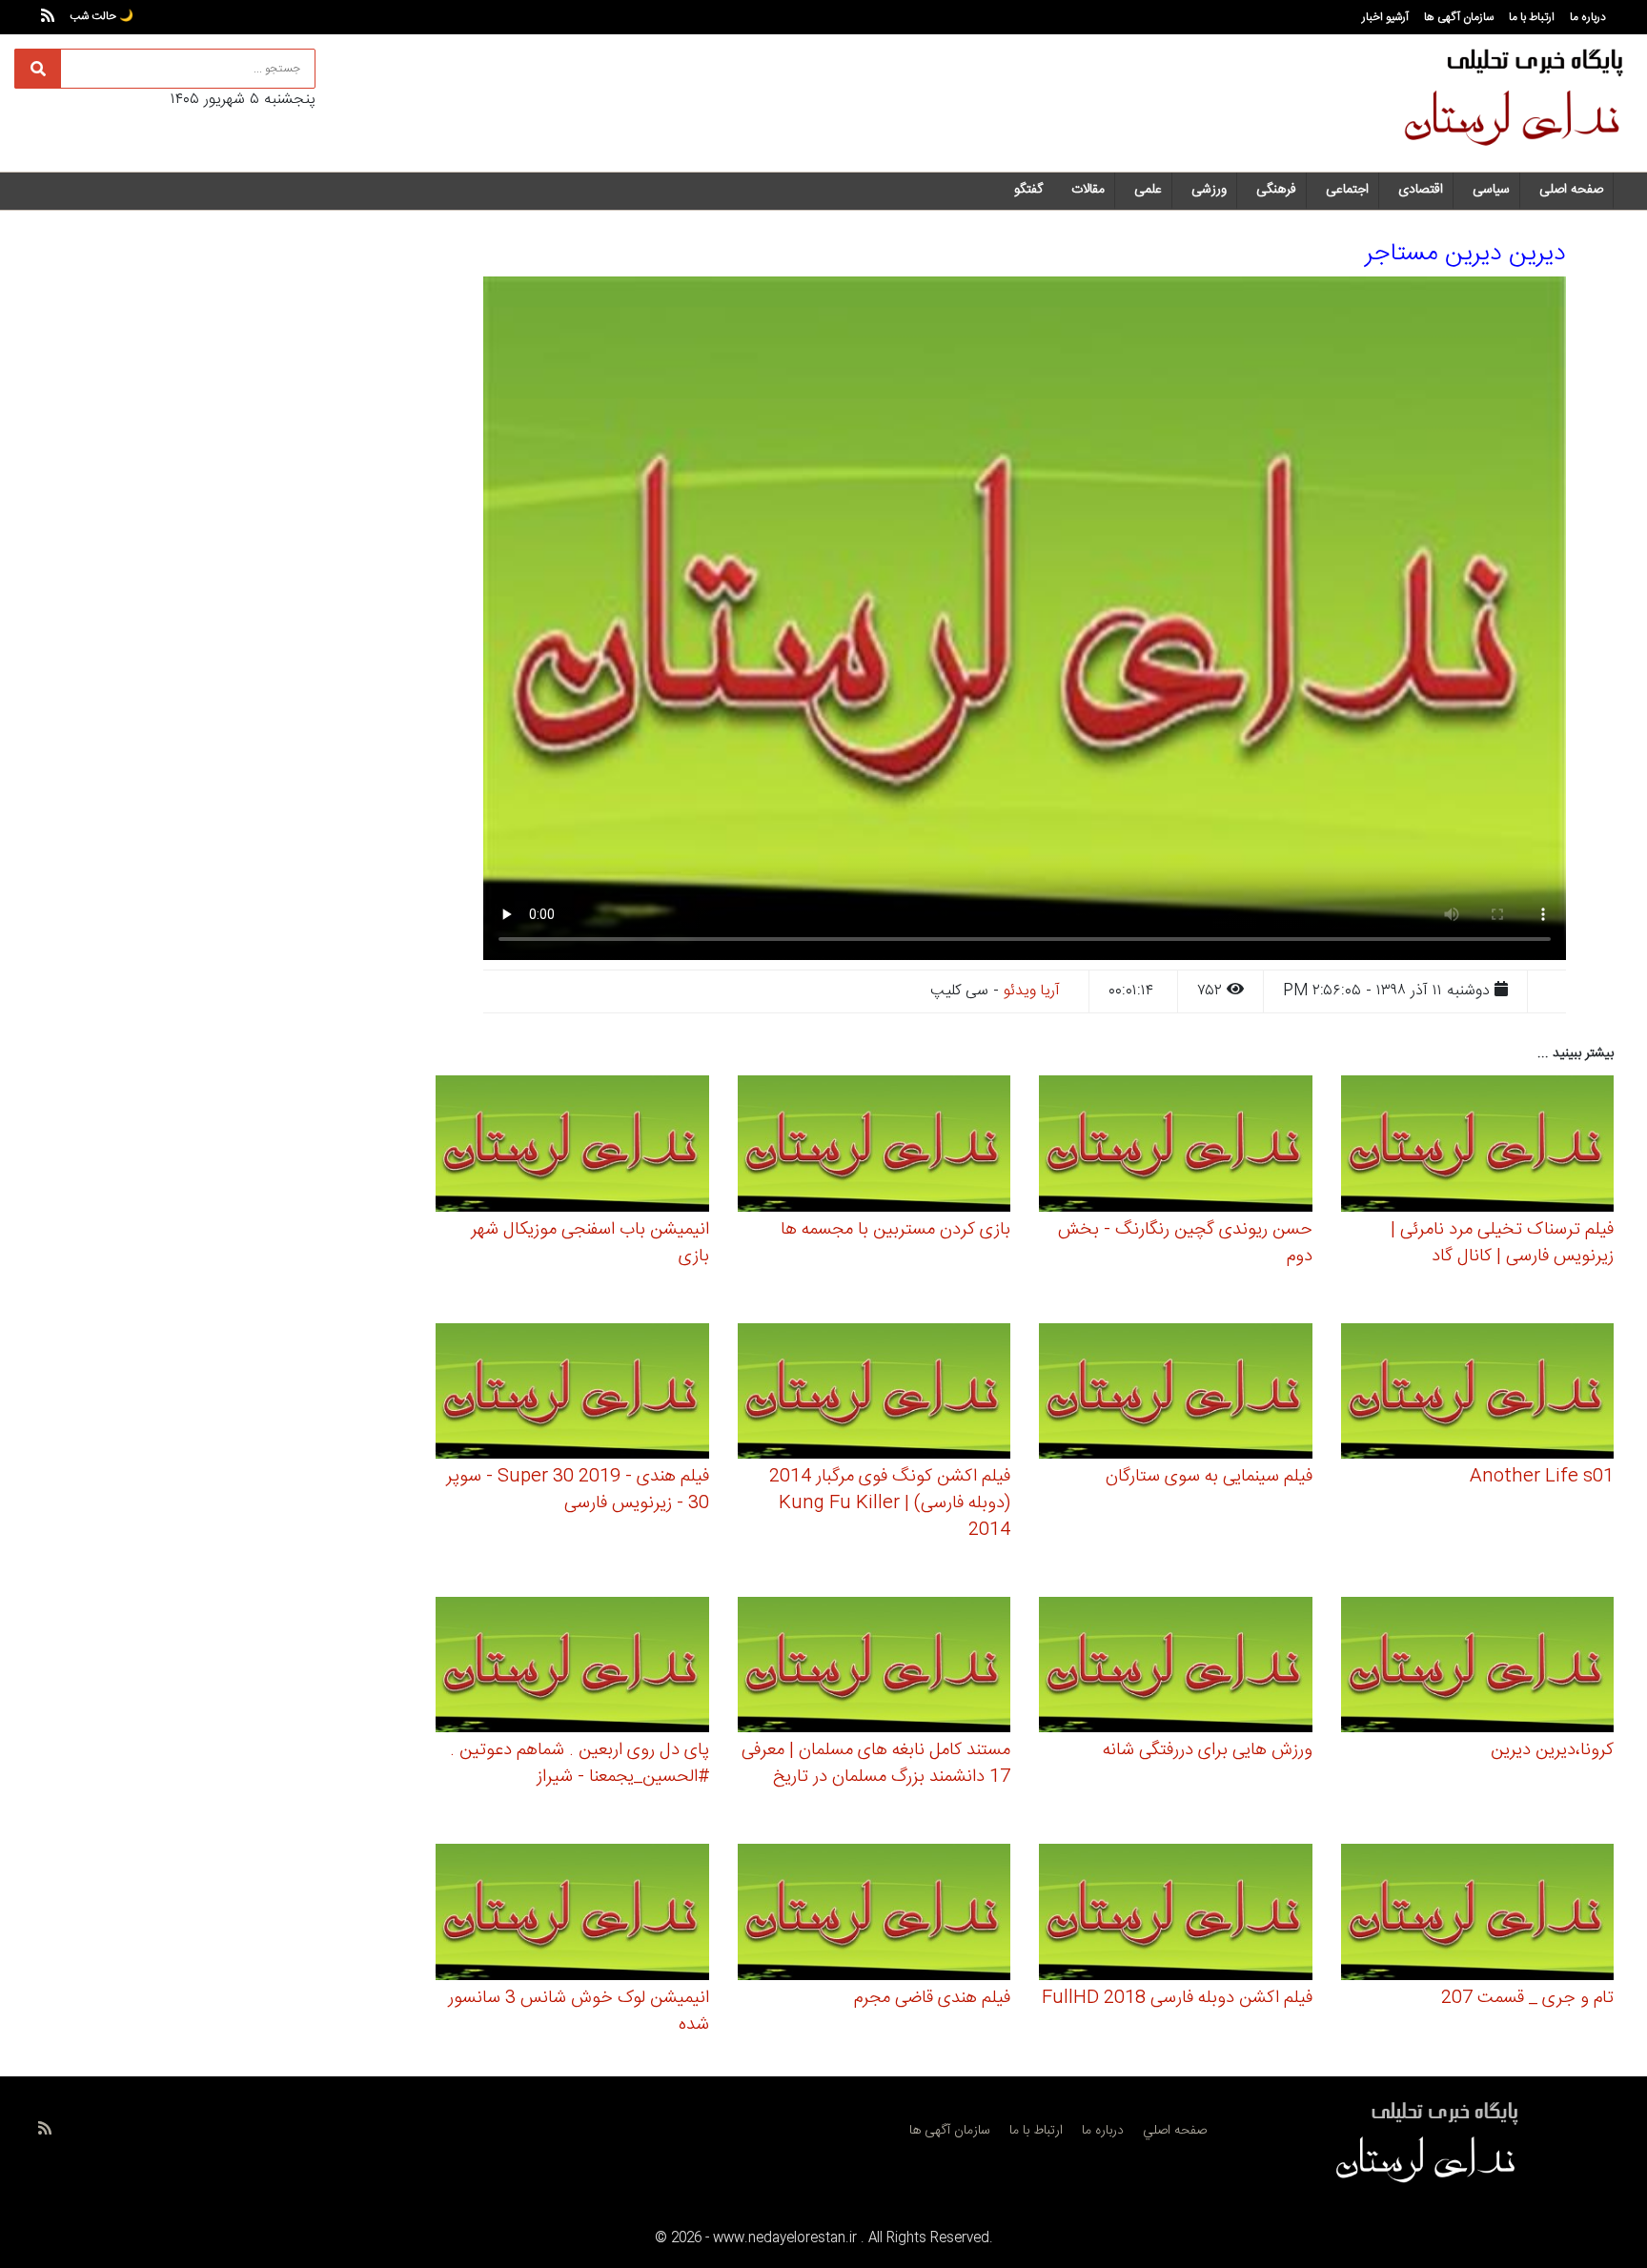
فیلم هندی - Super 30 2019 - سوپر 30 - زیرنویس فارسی (578, 1490)
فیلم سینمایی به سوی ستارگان (1209, 1477)
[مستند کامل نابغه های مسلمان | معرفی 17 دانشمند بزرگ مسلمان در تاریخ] (874, 1668)
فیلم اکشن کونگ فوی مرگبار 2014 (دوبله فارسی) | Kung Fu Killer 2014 (890, 1503)
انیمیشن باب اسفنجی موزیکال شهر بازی (590, 1243)
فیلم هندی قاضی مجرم (932, 1998)
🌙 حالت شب (102, 16)
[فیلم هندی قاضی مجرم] (874, 1915)
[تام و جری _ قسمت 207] (1478, 1915)
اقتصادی (1421, 190)
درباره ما (1588, 17)
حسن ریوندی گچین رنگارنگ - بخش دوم (1185, 1243)
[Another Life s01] (1478, 1394)
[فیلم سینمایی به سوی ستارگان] (1176, 1394)
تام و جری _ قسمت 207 (1527, 1998)
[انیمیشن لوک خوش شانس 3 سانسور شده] (572, 1915)
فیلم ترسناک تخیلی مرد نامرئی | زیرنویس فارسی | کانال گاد (1502, 1243)
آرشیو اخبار (1385, 17)
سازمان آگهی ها (1459, 17)
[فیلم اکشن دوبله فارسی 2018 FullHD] (1176, 1915)
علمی (1148, 190)
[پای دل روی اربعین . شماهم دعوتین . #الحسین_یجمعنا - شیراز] (572, 1668)
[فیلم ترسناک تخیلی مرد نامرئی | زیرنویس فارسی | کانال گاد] (1478, 1146)
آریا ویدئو (1032, 991)
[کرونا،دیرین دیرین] (1478, 1668)
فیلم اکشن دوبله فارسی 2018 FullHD (1177, 1998)
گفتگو (1028, 190)
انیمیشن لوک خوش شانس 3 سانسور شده (579, 2012)
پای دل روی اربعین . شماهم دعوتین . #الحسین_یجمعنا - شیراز (579, 1764)
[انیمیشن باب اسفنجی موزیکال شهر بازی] (572, 1146)
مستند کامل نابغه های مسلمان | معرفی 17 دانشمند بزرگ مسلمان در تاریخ (876, 1764)
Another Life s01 (1542, 1477)
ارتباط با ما (1532, 17)
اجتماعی (1347, 190)
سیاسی (1491, 190)
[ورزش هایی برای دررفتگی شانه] (1176, 1668)
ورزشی (1209, 190)
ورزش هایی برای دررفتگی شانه (1208, 1750)
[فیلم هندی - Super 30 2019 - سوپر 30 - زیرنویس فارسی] (572, 1394)
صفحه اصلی (1571, 190)
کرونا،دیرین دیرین (1552, 1750)
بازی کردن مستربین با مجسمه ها (895, 1230)
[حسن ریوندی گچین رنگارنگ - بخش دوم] (1176, 1146)
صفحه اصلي (1175, 2131)
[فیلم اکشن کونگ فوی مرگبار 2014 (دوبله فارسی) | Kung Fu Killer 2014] (874, 1394)
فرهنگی (1276, 190)
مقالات (1088, 190)
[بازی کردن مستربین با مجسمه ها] (874, 1146)
